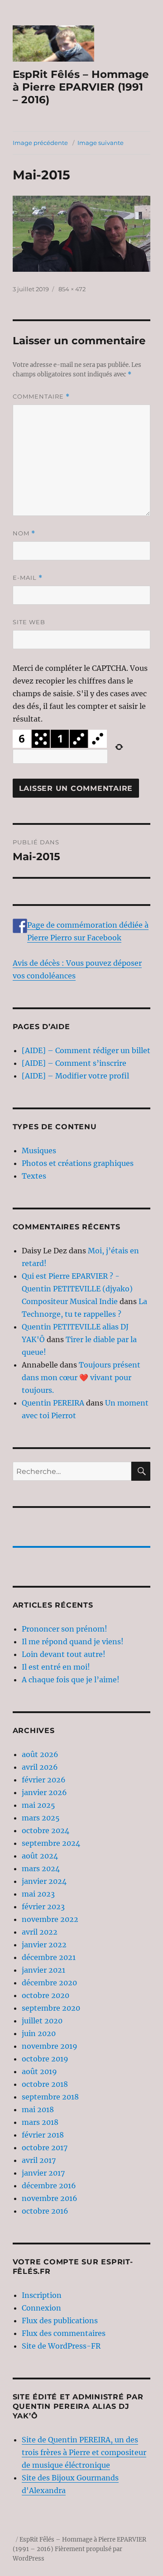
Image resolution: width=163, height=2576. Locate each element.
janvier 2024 (44, 1881)
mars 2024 (41, 1868)
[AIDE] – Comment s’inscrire (74, 1063)
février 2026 (44, 1780)
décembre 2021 (49, 1957)
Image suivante (101, 143)
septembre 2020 (51, 2008)
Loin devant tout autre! (64, 1654)
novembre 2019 (50, 2046)
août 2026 (40, 1754)
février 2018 (43, 2135)
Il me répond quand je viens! (73, 1642)
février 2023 (43, 1907)
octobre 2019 (45, 2059)
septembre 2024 (51, 1843)
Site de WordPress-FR (61, 2346)
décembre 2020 (49, 1983)
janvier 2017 (43, 2173)
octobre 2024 (46, 1830)
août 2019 (39, 2071)
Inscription (42, 2295)
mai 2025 (38, 1805)
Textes (34, 1176)
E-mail (28, 578)
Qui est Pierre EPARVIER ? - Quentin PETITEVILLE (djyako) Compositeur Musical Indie (77, 1289)
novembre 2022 (50, 1919)
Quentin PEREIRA (53, 1403)
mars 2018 (40, 2122)
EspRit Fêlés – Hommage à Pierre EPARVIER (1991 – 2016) (81, 87)
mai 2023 (38, 1894)
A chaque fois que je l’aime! (71, 1680)
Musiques (39, 1151)
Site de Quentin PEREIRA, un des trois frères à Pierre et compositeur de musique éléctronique (84, 2452)
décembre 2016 (49, 2186)
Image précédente (40, 143)
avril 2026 (40, 1767)
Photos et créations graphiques (78, 1163)
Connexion (41, 2308)
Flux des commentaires (64, 2333)
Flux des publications (60, 2321)
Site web (29, 622)
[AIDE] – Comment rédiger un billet (86, 1050)
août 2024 (40, 1856)
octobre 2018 (45, 2084)
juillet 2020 (42, 2021)
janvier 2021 (43, 1970)
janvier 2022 (44, 1945)
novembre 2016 (50, 2198)
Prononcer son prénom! (65, 1629)
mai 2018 (38, 2109)
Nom (24, 533)
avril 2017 (39, 2160)
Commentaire (41, 397)
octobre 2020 (46, 1995)
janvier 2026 (44, 1792)
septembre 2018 (50, 2097)
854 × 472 (72, 289)
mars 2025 (41, 1818)
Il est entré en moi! (56, 1667)
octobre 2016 (45, 2211)
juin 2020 (39, 2033)
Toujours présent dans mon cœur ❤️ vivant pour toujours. (81, 1377)
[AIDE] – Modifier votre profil (75, 1076)
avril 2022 (40, 1932)
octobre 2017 (45, 2147)
